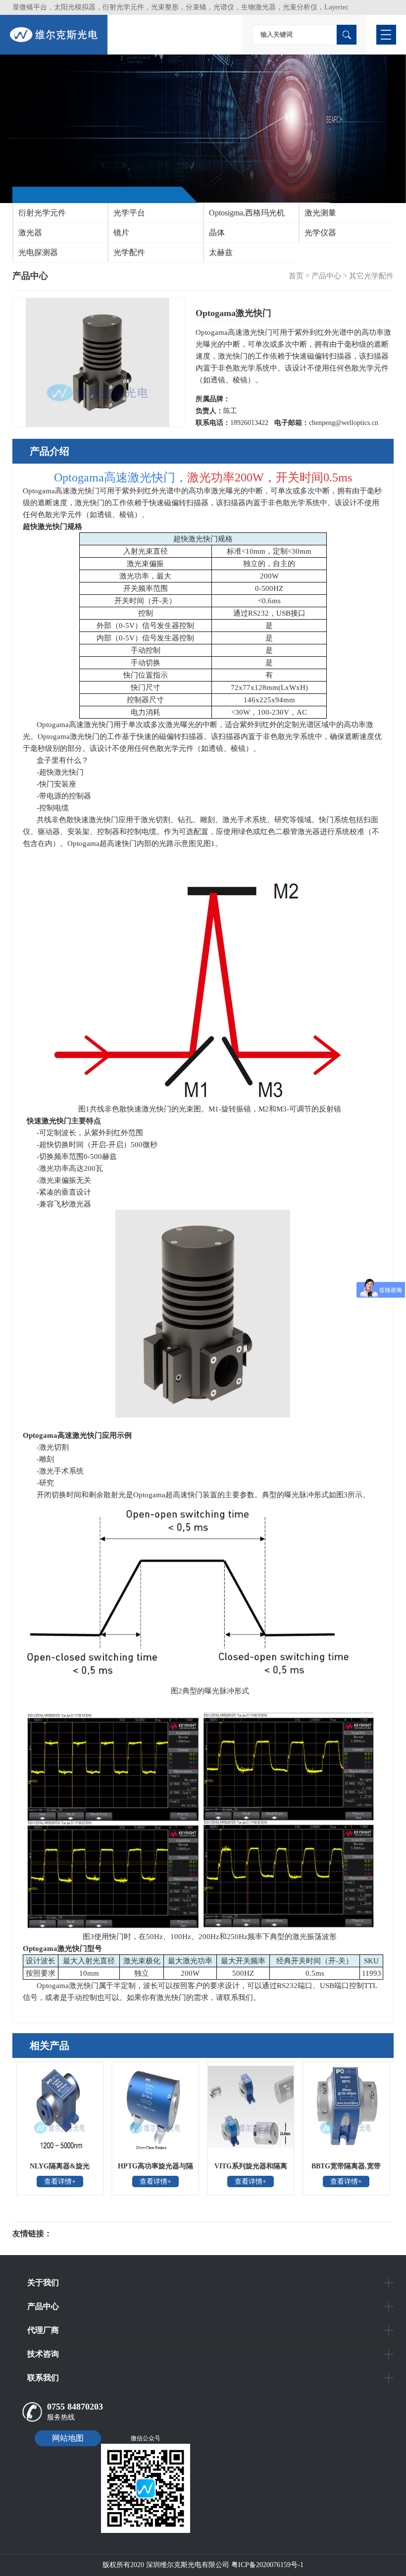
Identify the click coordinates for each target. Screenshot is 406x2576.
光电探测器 (38, 252)
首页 (296, 276)
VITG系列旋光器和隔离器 (251, 2169)
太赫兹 (221, 252)
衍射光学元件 (42, 213)
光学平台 (129, 213)
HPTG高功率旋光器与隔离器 (155, 2169)
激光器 (30, 233)
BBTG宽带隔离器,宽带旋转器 (346, 2169)
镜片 (121, 233)
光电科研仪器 (82, 2234)
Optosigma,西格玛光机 (247, 213)
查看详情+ (60, 2182)
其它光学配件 (371, 276)
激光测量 (320, 213)
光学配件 (129, 252)
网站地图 (68, 2438)
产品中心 (326, 276)
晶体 (217, 233)
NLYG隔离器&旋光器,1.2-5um (60, 2169)
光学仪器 (320, 233)
